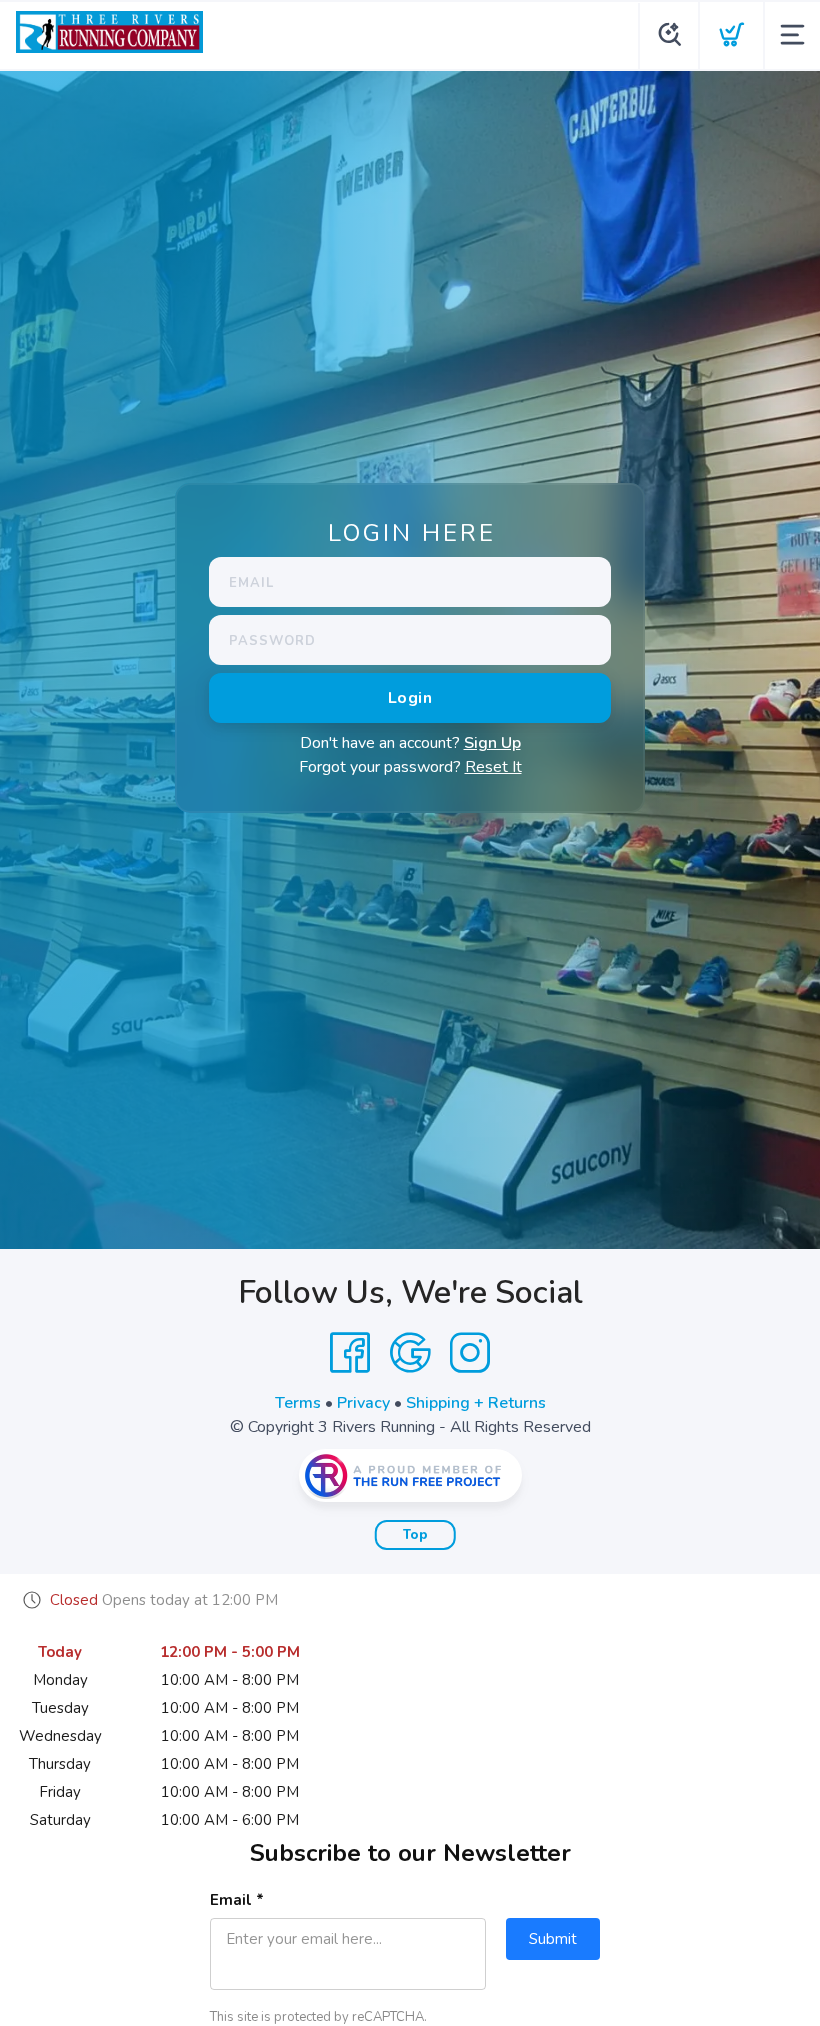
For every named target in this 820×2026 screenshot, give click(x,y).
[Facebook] (350, 1353)
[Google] (410, 1353)
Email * (237, 1900)
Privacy (363, 1403)
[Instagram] (470, 1353)
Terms (298, 1403)
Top (415, 1535)
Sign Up (492, 743)
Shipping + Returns (476, 1403)
